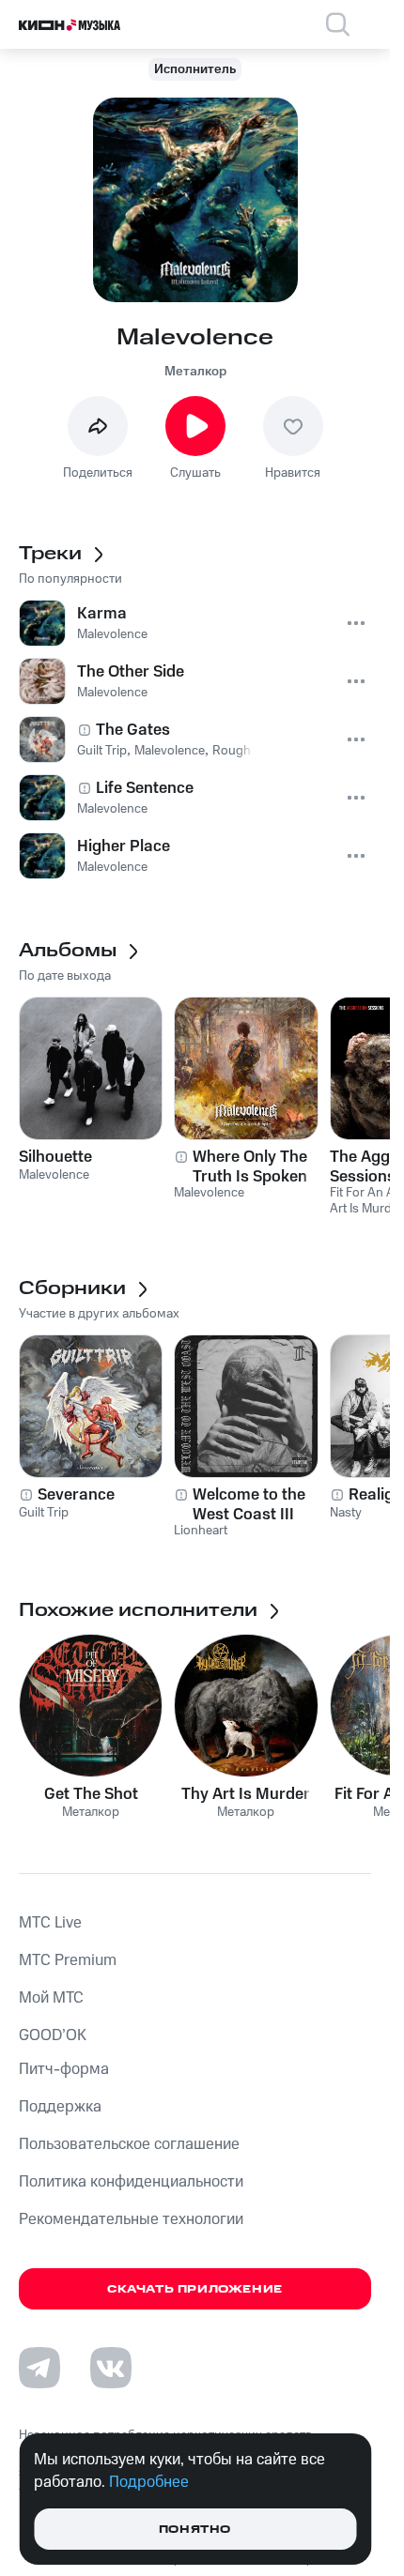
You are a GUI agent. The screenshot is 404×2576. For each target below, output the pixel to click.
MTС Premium (68, 1960)
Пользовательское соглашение (129, 2144)
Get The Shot (91, 1794)
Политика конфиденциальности (131, 2182)
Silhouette (55, 1157)
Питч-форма (64, 2069)
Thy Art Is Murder (246, 1794)
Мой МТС (51, 1998)
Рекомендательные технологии (131, 2219)
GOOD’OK (53, 2035)
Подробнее (149, 2482)
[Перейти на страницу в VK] (111, 2368)
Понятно (195, 2530)
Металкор (195, 372)
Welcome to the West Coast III (249, 1504)
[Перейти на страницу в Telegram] (39, 2368)
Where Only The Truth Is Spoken (250, 1166)
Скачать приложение (195, 2289)
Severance (76, 1495)
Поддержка (60, 2107)
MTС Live (50, 1923)
